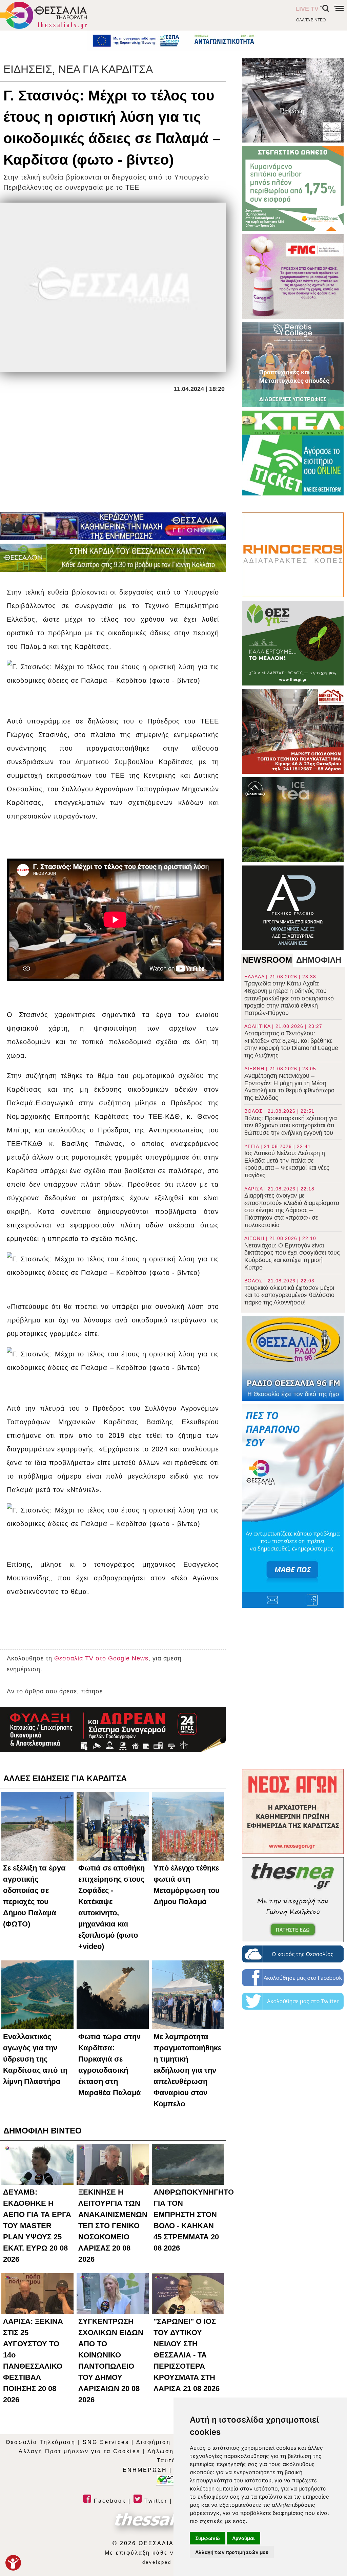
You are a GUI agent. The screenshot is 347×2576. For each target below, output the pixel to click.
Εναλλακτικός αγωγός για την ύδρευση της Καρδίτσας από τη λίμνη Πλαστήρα (35, 2059)
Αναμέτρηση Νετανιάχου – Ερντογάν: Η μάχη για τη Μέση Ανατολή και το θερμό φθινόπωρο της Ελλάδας (289, 1083)
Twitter (155, 2501)
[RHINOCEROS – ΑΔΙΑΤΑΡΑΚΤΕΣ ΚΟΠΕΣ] (293, 555)
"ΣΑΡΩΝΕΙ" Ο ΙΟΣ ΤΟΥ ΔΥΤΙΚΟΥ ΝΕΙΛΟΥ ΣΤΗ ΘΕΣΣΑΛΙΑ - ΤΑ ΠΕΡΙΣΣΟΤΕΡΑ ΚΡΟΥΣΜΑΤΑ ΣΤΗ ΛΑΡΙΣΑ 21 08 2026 (187, 2355)
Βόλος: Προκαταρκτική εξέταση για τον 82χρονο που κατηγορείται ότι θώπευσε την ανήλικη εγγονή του (291, 1122)
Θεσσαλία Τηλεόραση (41, 2442)
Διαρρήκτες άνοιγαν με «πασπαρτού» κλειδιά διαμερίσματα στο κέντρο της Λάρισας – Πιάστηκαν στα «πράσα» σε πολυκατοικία (292, 1207)
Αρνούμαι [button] (243, 2538)
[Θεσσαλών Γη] (113, 558)
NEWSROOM (267, 960)
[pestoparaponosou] (293, 1506)
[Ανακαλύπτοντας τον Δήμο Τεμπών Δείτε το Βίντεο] (293, 100)
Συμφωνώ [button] (208, 2538)
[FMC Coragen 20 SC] (293, 277)
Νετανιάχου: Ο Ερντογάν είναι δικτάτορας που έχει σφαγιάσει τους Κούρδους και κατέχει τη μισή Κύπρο (292, 1253)
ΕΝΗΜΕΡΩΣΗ (145, 2470)
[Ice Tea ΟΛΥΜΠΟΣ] (293, 820)
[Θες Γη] (293, 643)
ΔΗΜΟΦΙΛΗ (319, 960)
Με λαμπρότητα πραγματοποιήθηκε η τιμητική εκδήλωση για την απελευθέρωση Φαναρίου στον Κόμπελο (187, 2070)
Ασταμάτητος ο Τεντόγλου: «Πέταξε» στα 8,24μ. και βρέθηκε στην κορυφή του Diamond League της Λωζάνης (291, 1041)
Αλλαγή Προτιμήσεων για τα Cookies (79, 2451)
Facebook (109, 2501)
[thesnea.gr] (293, 1900)
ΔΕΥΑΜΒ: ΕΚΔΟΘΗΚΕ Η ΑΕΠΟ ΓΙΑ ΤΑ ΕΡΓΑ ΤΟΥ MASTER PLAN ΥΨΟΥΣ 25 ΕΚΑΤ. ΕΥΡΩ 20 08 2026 (37, 2226)
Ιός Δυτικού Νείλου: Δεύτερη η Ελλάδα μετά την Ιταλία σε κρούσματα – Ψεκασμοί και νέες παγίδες (287, 1161)
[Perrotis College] (293, 365)
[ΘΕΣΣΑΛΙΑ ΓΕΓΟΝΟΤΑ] (113, 526)
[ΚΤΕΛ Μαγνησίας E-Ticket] (293, 453)
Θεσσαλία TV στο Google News (101, 1658)
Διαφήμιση (154, 2442)
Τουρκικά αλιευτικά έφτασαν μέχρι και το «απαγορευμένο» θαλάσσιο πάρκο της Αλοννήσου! (289, 1292)
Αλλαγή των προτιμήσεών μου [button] (232, 2552)
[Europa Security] (113, 1729)
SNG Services (106, 2442)
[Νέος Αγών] (293, 1811)
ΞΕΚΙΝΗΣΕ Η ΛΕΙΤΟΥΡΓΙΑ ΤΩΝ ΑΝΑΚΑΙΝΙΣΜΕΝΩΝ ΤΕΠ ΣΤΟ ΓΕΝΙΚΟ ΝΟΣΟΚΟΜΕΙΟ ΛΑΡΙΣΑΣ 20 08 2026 (113, 2226)
